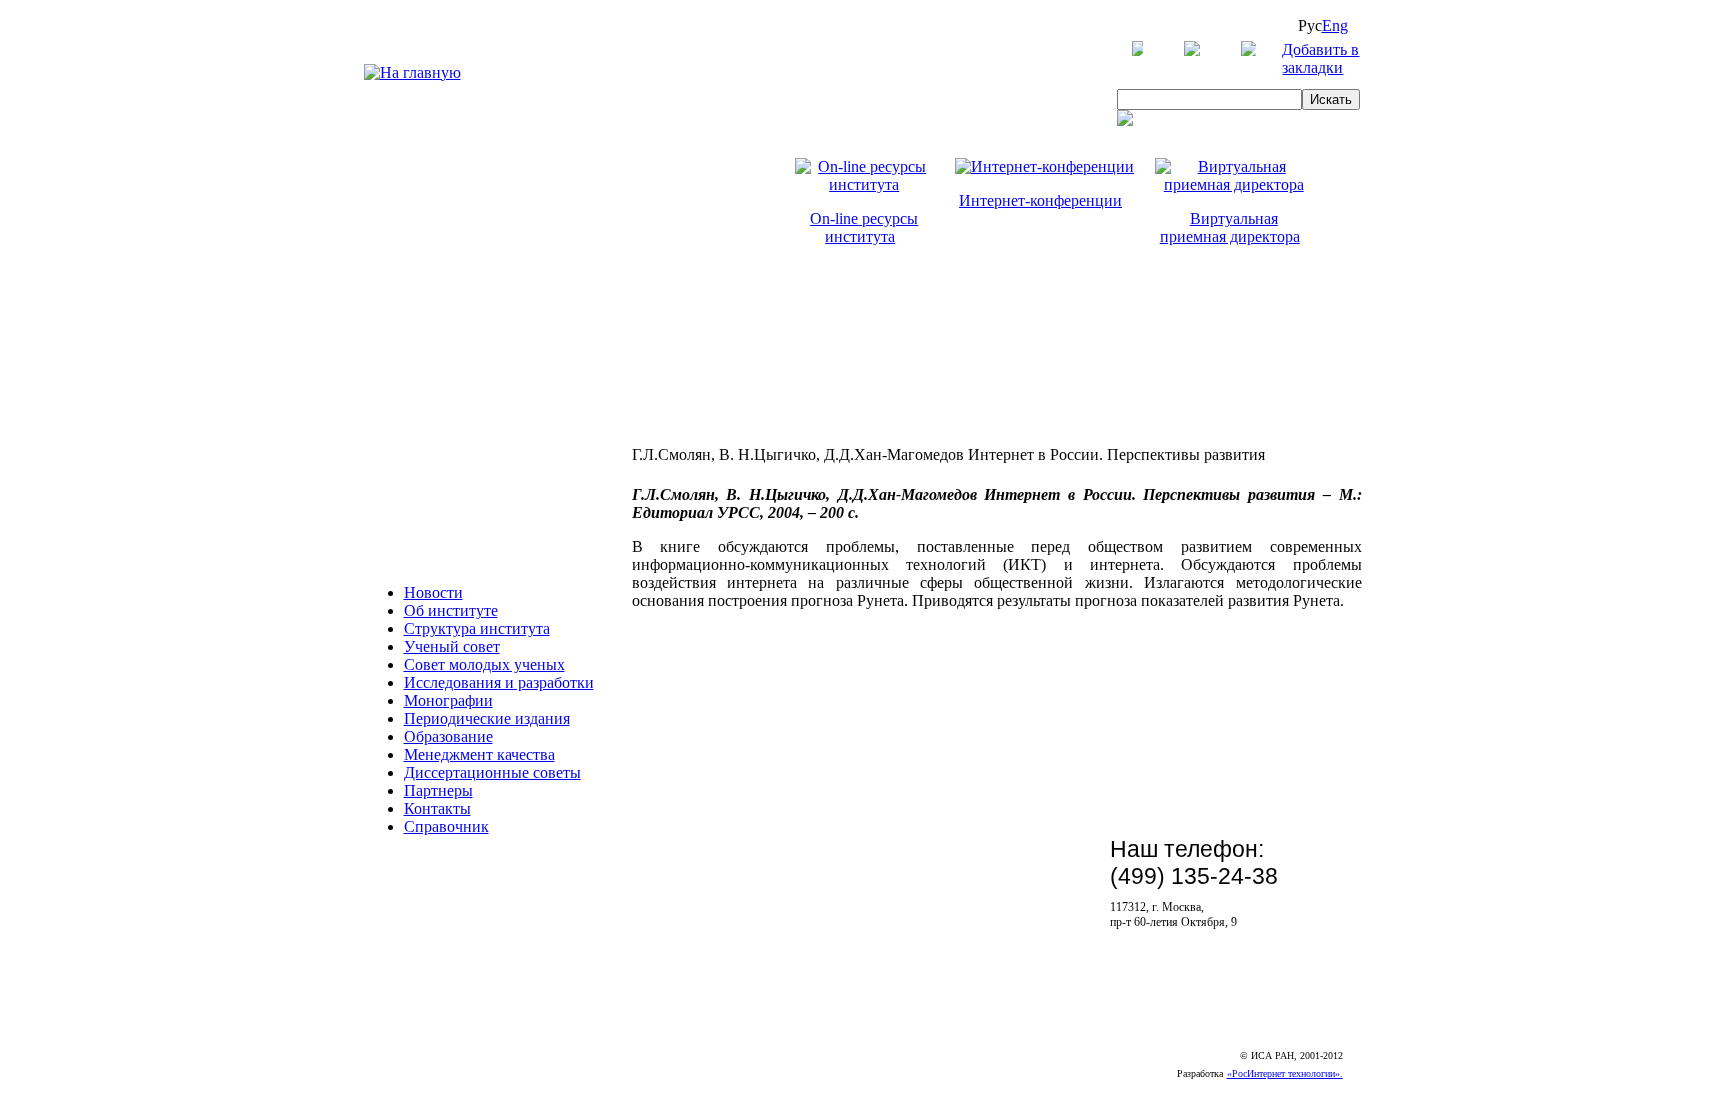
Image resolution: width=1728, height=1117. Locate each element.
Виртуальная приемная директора (1230, 227)
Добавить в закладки (1320, 58)
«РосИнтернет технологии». (1285, 1073)
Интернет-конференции (1040, 200)
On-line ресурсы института (864, 227)
